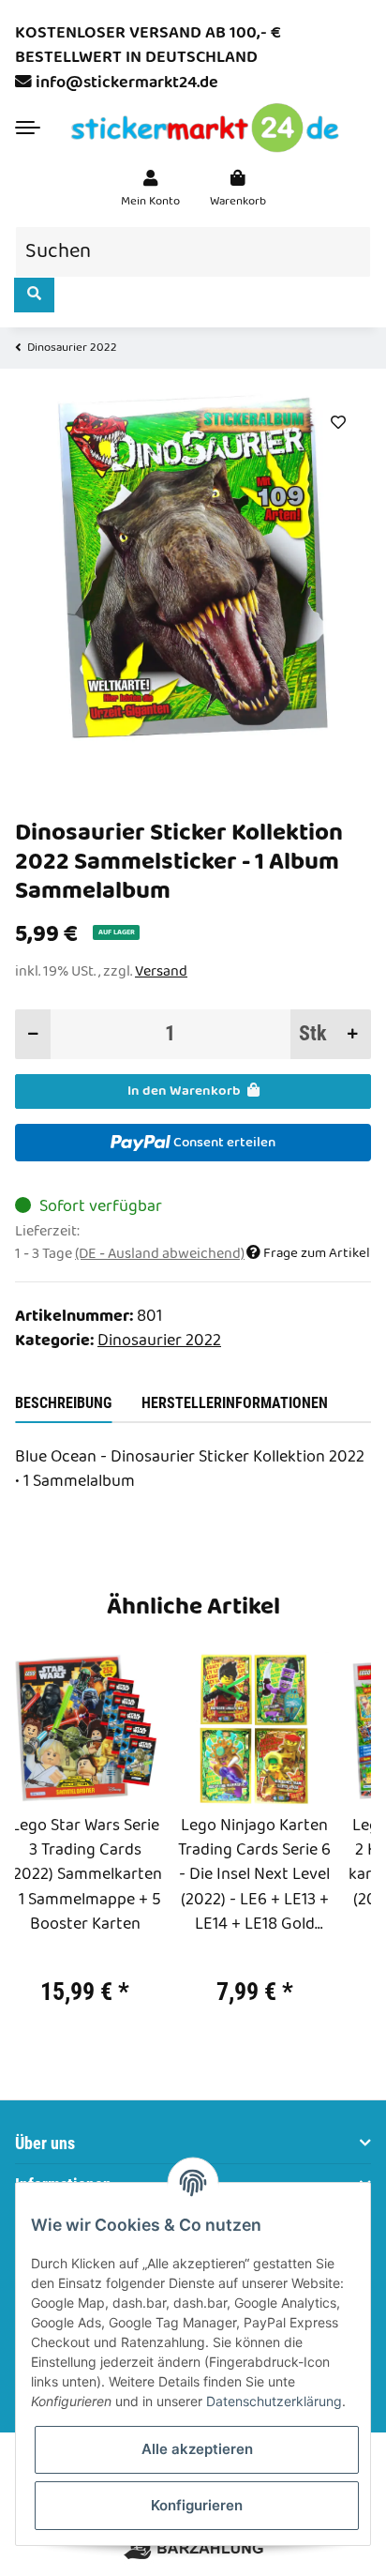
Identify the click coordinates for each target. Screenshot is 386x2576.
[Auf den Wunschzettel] (338, 423)
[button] (150, 189)
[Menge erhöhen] (353, 1034)
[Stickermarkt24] (205, 128)
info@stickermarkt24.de (127, 83)
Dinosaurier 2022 (159, 1341)
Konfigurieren (197, 2505)
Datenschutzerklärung (274, 2401)
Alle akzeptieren (197, 2449)
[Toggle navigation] (28, 128)
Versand (161, 971)
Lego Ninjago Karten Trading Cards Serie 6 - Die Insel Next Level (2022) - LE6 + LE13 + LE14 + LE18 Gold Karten (254, 1876)
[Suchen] (34, 295)
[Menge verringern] (33, 1034)
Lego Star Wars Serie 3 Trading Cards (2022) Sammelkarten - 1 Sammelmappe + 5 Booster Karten (85, 1876)
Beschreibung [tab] (63, 1403)
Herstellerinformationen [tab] (235, 1403)
